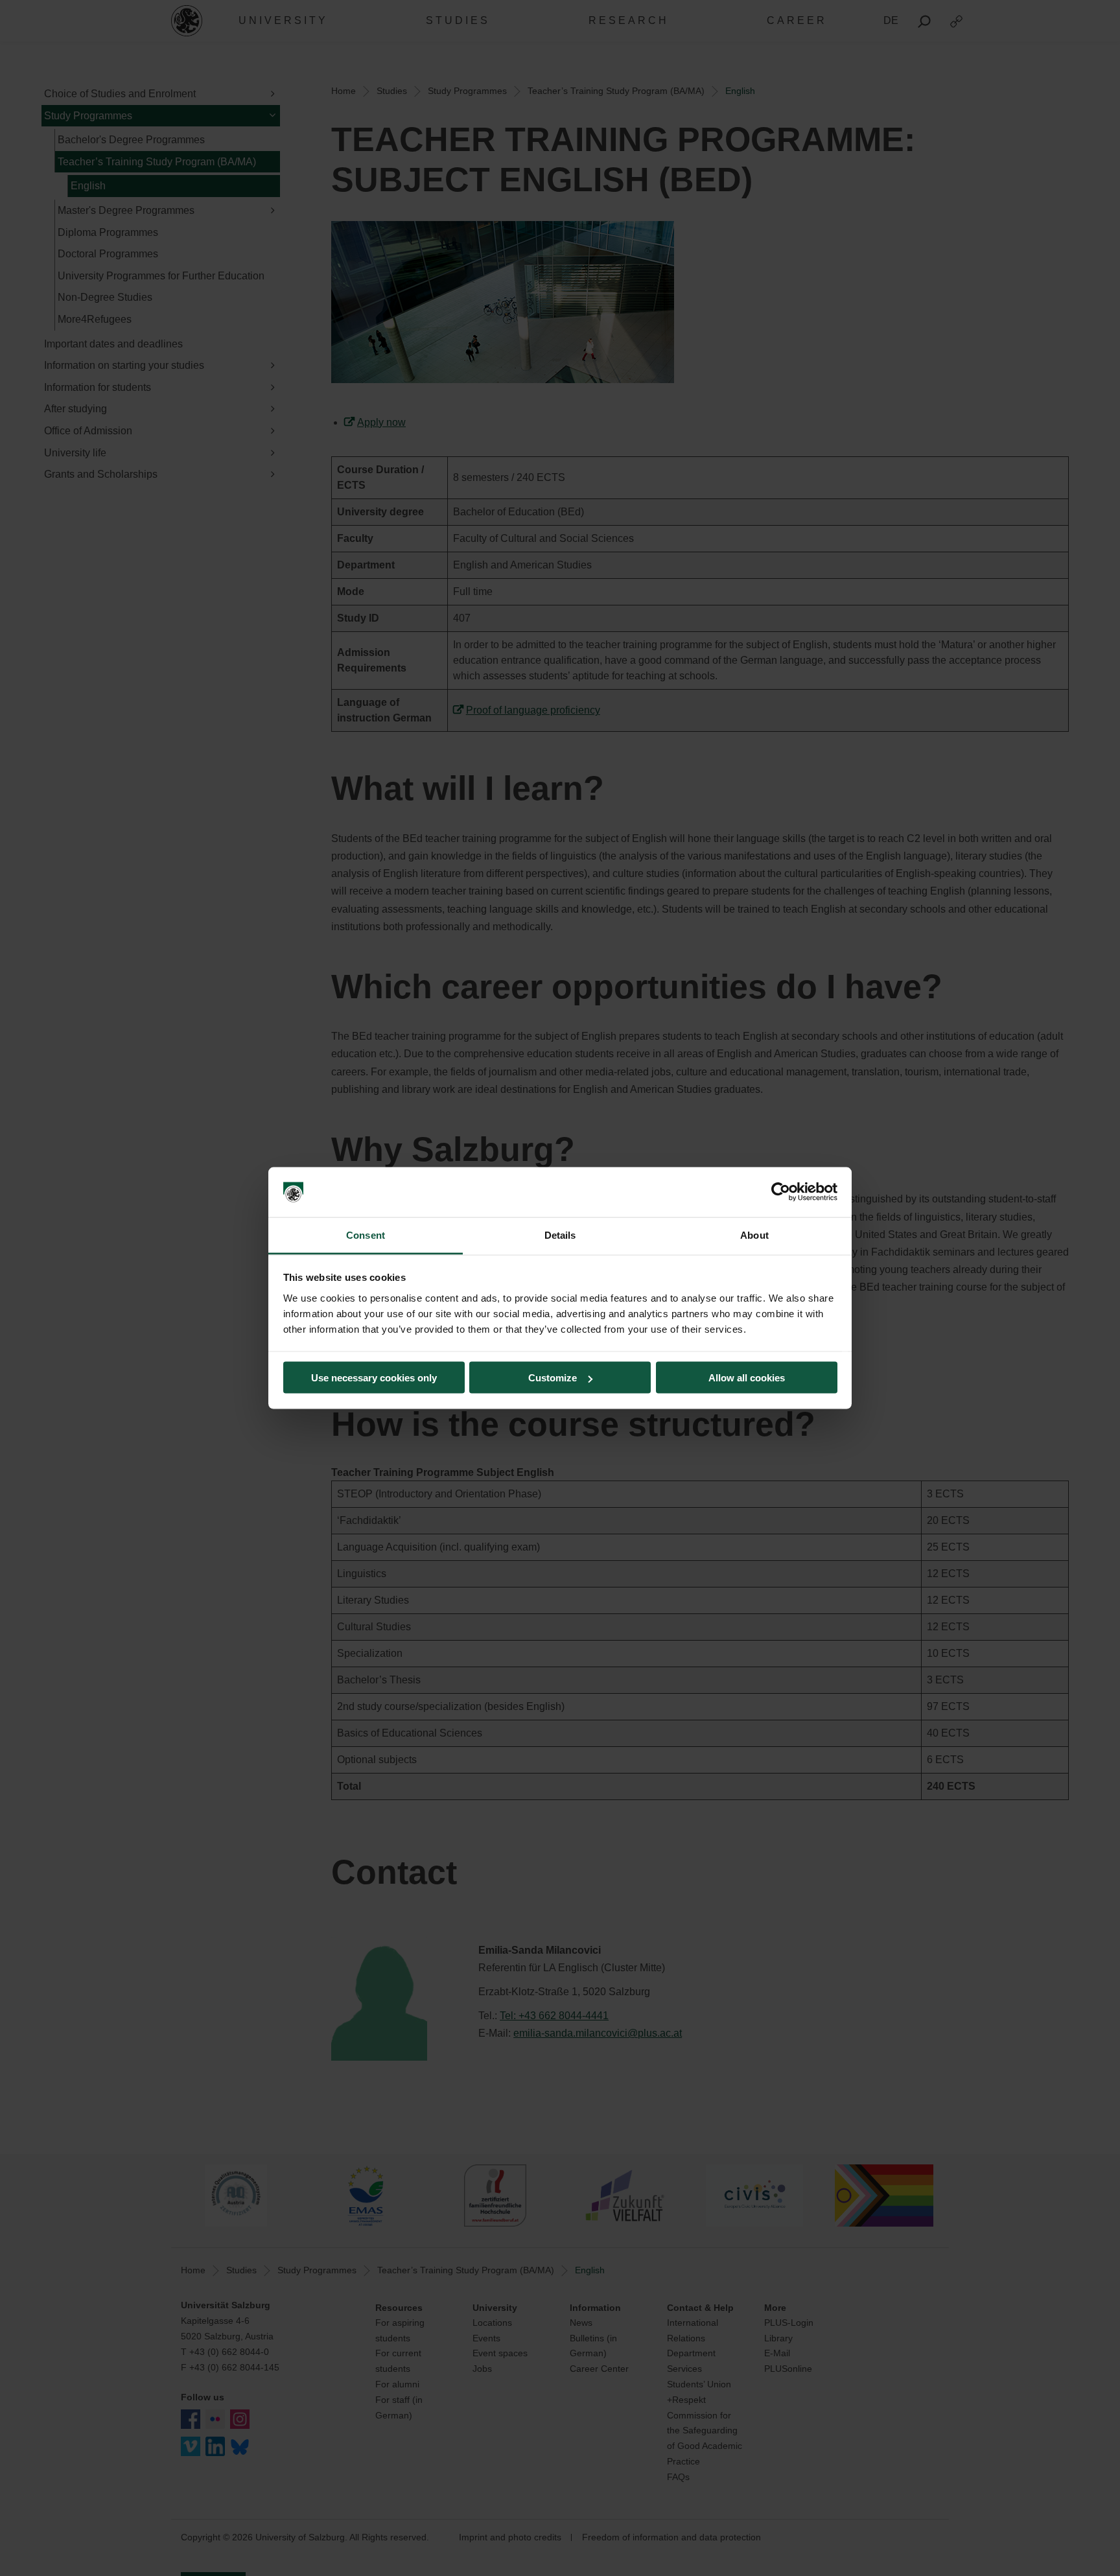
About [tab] (754, 1235)
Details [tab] (560, 1235)
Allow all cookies (747, 1378)
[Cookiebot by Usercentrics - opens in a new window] (781, 1192)
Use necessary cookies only (374, 1378)
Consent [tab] (366, 1235)
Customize (553, 1378)
